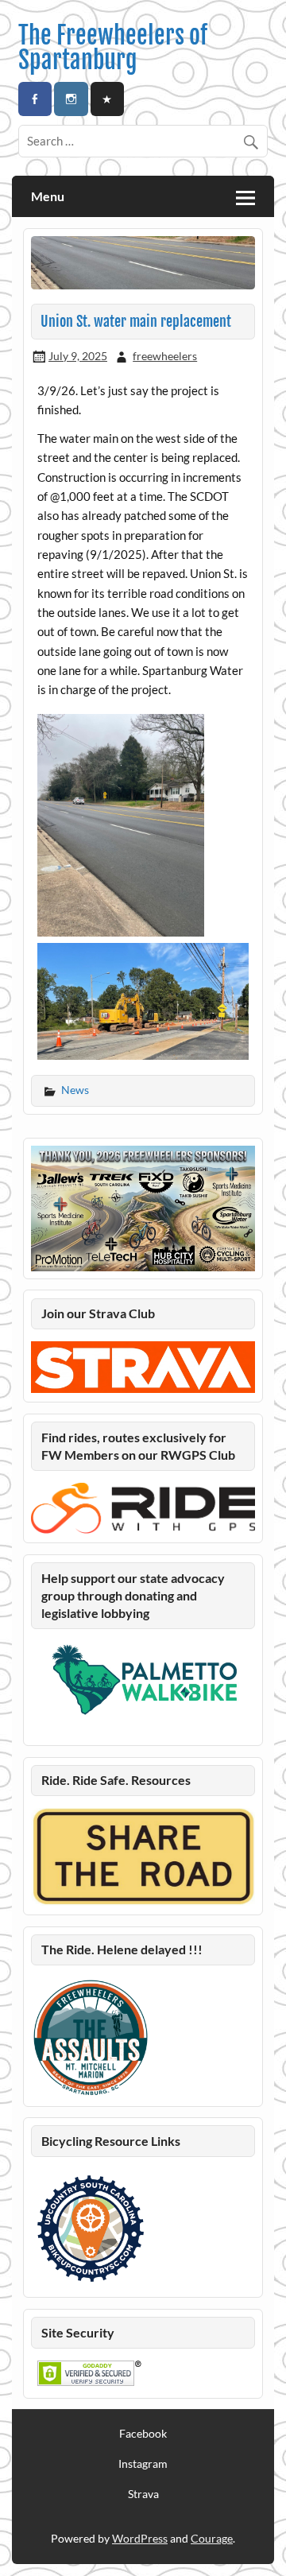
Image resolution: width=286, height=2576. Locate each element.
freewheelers (165, 356)
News (75, 1090)
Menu (48, 196)
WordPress (140, 2538)
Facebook (143, 2434)
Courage (212, 2538)
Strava (143, 2494)
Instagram (143, 2464)
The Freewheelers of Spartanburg (113, 47)
